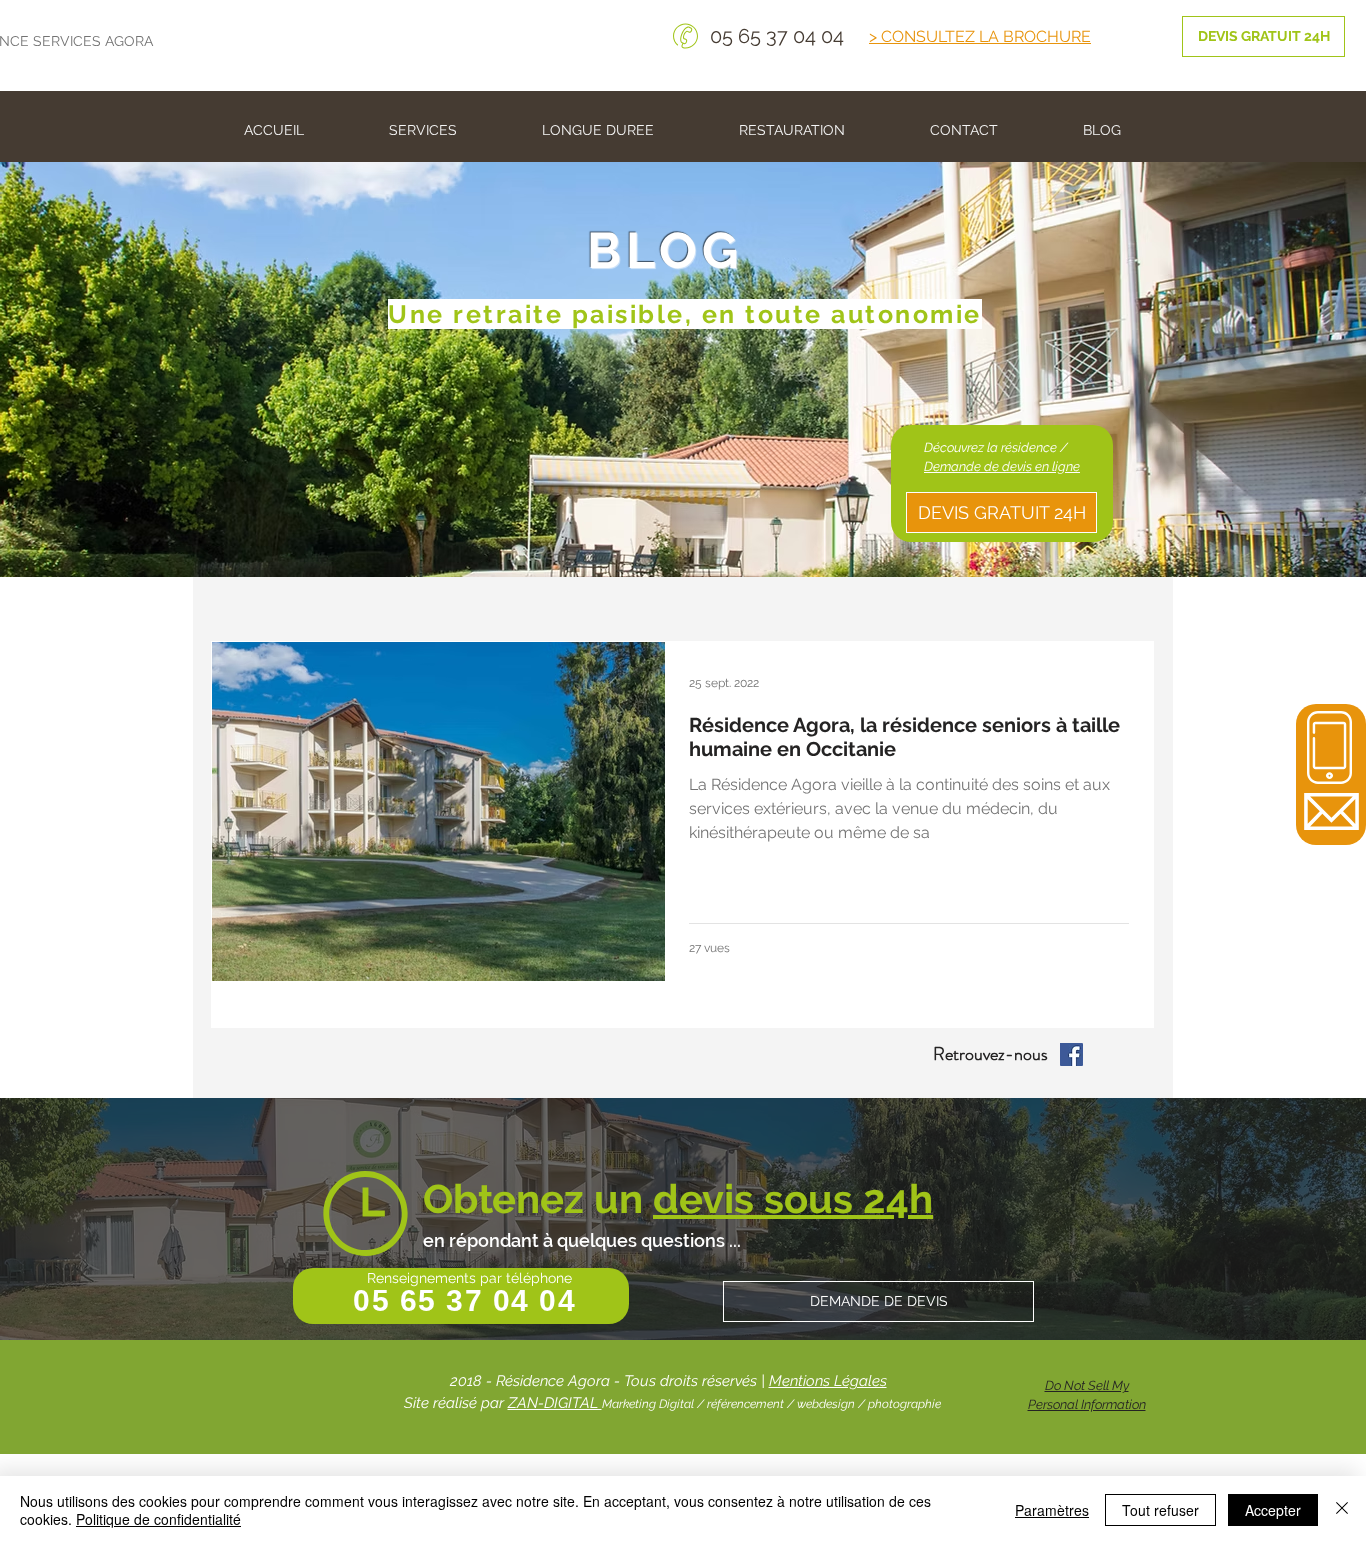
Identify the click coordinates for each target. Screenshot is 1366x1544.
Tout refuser (1160, 1510)
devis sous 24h (793, 1198)
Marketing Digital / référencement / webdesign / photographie (771, 1404)
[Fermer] (1342, 1510)
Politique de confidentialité (158, 1519)
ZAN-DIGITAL (555, 1403)
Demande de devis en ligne (1002, 466)
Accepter (1273, 1510)
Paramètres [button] (1052, 1510)
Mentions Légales (828, 1381)
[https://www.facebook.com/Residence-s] (1071, 1054)
